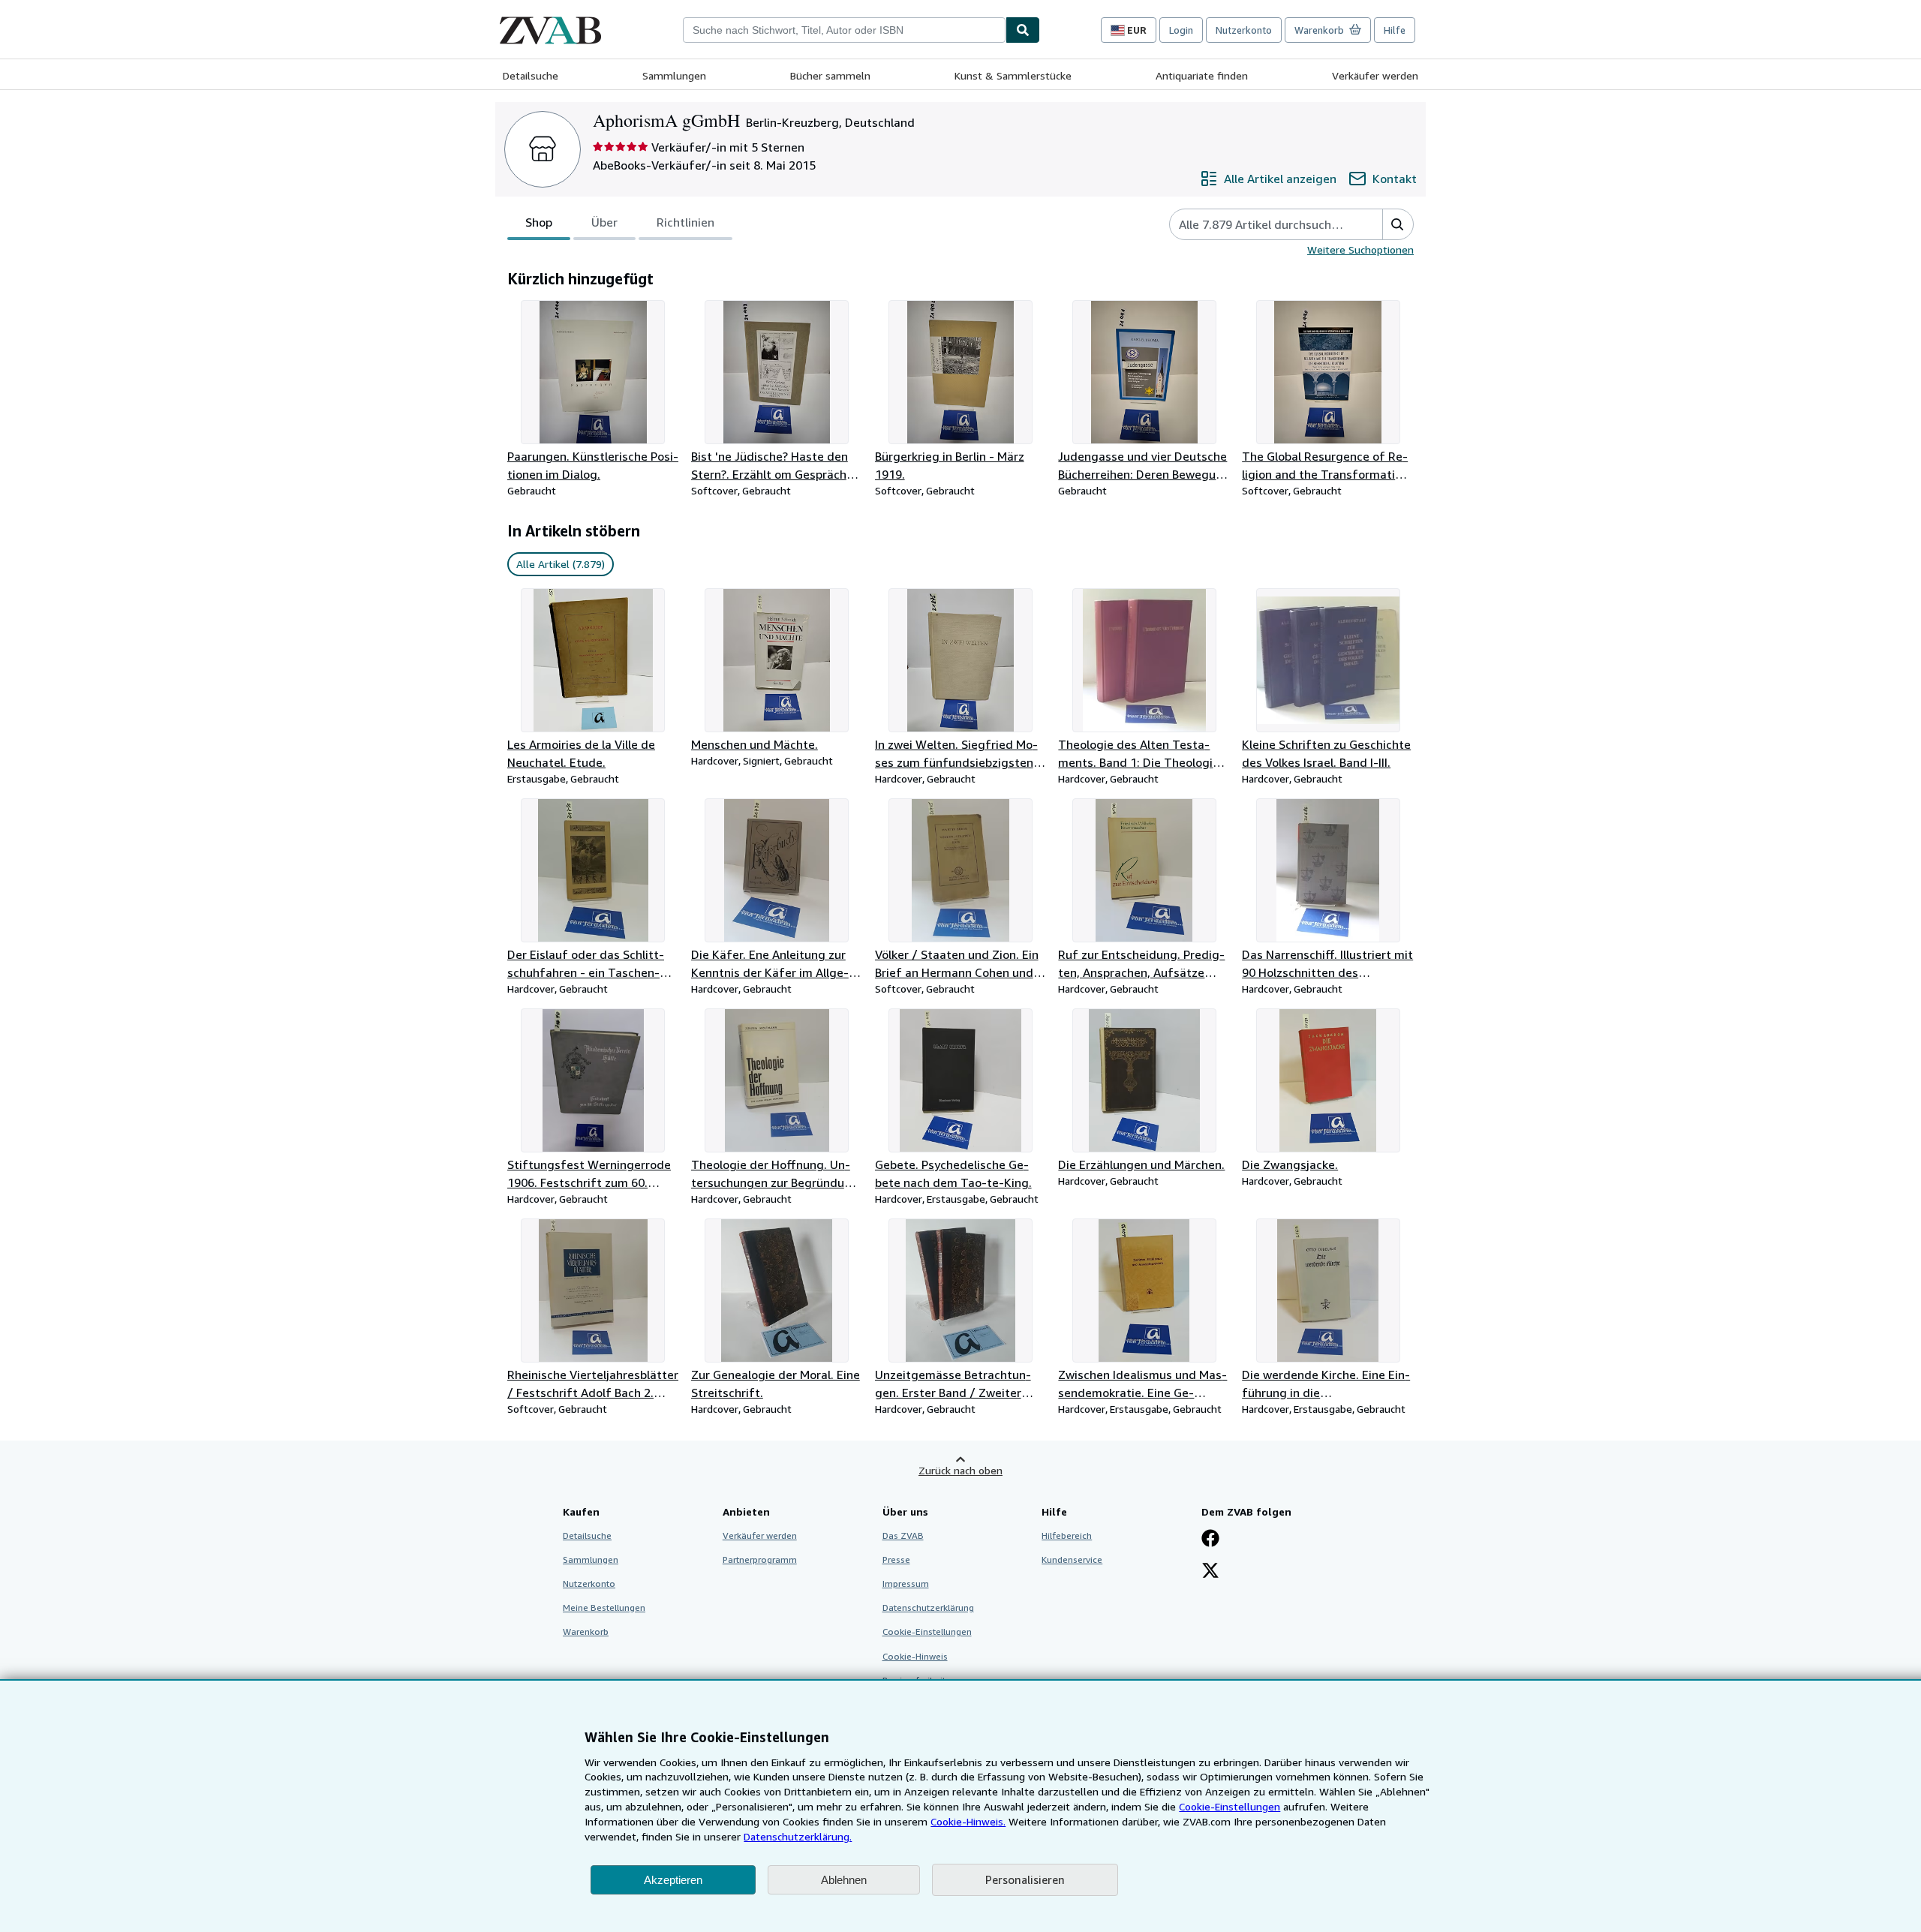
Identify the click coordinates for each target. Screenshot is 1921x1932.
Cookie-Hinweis (915, 1656)
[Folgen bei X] (1210, 1572)
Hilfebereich (1067, 1535)
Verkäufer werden (1375, 75)
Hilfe (1395, 30)
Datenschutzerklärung (928, 1607)
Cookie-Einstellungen (1230, 1806)
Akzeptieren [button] (673, 1880)
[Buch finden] (1023, 30)
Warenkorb (586, 1632)
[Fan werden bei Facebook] (1210, 1540)
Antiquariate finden (1202, 75)
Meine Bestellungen (604, 1607)
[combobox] (844, 30)
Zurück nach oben (960, 1470)
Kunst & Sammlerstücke (1013, 75)
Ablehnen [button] (844, 1880)
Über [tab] (604, 222)
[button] (1398, 224)
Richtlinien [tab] (685, 222)
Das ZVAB (903, 1535)
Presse (896, 1559)
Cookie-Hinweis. (968, 1821)
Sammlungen (674, 75)
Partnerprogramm (760, 1559)
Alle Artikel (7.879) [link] (561, 564)
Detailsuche (531, 75)
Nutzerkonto (1244, 30)
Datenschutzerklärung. (798, 1836)
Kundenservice (1072, 1559)
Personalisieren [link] (1025, 1879)
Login (1181, 30)
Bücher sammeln (830, 75)
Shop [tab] (539, 222)
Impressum (906, 1583)
